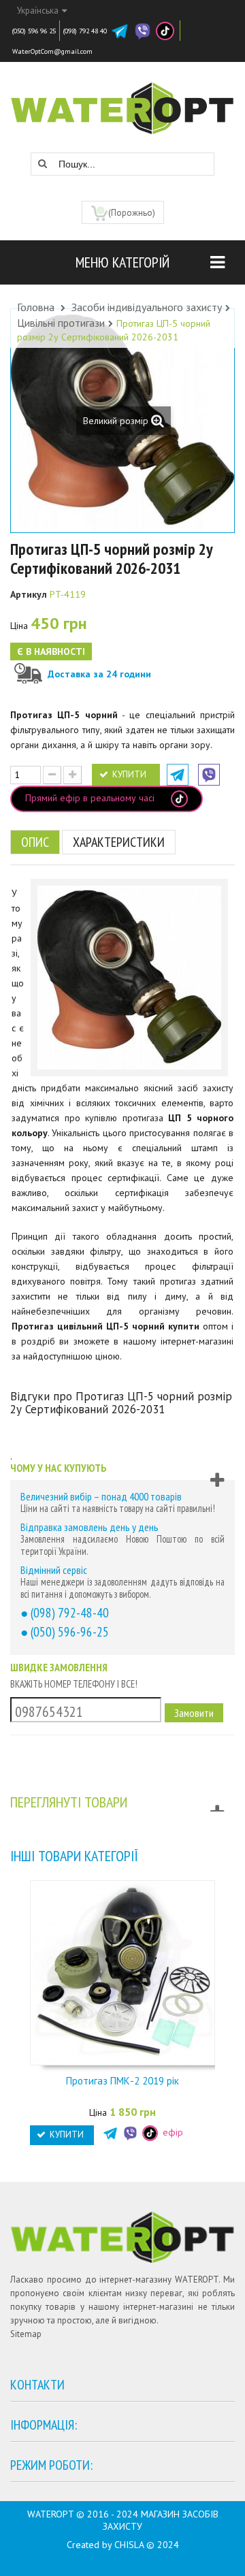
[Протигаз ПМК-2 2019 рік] (122, 1971)
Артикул (29, 594)
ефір (171, 2132)
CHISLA (129, 2545)
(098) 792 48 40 (85, 31)
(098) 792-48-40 (70, 1612)
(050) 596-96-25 (70, 1631)
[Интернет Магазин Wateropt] (122, 101)
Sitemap (26, 2334)
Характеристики (119, 842)
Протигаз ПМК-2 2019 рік (122, 2081)
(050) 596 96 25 (34, 31)
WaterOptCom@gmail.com (52, 51)
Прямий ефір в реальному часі (91, 798)
